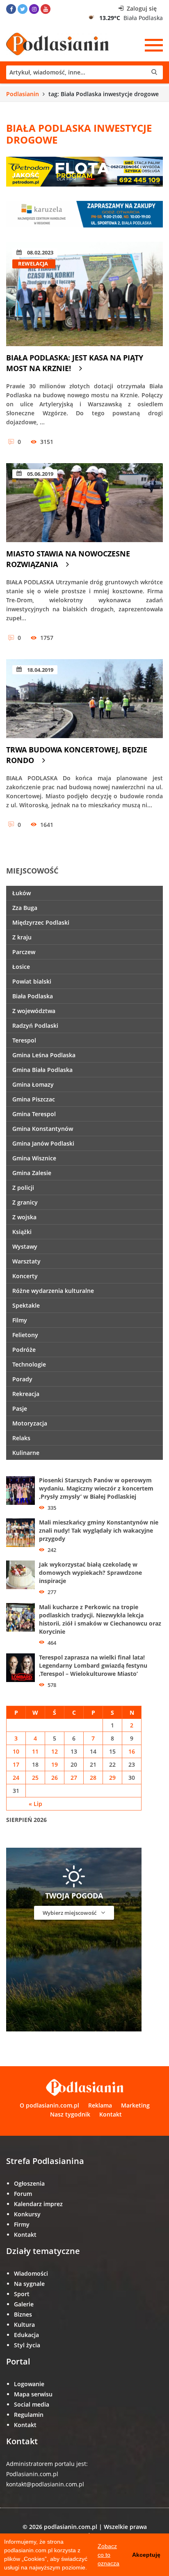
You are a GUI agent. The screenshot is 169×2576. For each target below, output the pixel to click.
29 (112, 1778)
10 (16, 1751)
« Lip (35, 1804)
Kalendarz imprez (38, 2204)
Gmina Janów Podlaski (43, 1143)
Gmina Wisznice (34, 1158)
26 (55, 1778)
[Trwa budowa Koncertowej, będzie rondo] (84, 699)
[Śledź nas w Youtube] (46, 9)
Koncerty (25, 1276)
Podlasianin (23, 94)
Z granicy (25, 1202)
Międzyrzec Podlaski (41, 922)
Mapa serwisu (33, 2394)
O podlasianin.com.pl (49, 2105)
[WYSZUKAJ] (84, 72)
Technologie (29, 1364)
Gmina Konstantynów (43, 1129)
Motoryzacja (30, 1423)
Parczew (24, 952)
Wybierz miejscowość (70, 1913)
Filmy (20, 1320)
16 (132, 1751)
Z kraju (22, 937)
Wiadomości (31, 2273)
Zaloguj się (141, 8)
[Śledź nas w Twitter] (23, 9)
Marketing (135, 2105)
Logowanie (29, 2384)
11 (35, 1751)
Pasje (20, 1408)
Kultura (24, 2325)
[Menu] (154, 45)
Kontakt (111, 2114)
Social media (32, 2404)
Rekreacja (26, 1394)
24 (16, 1778)
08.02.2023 (40, 252)
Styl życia (27, 2345)
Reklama (100, 2105)
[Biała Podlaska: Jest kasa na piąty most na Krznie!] (84, 294)
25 (35, 1778)
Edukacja (26, 2335)
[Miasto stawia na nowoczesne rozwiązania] (84, 503)
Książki (22, 1232)
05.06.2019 (40, 474)
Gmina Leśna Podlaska (44, 1055)
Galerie (24, 2304)
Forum (23, 2194)
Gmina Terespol (34, 1114)
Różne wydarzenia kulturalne (53, 1291)
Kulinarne (26, 1453)
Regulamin (29, 2415)
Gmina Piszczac (34, 1099)
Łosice (21, 967)
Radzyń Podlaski (35, 1026)
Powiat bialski (32, 981)
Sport (22, 2294)
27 (74, 1778)
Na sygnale (29, 2284)
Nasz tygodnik (70, 2114)
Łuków (22, 893)
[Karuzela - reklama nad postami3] (84, 214)
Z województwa (34, 1011)
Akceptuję (146, 2555)
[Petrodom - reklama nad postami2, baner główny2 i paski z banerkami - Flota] (84, 171)
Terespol (24, 1040)
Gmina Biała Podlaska (42, 1070)
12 (55, 1751)
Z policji (23, 1188)
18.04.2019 (40, 670)
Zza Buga (25, 908)
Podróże (24, 1350)
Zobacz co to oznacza (108, 2555)
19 (55, 1764)
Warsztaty (26, 1261)
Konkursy (27, 2214)
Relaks (21, 1438)
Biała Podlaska (33, 996)
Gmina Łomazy (33, 1084)
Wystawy (25, 1246)
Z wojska (24, 1217)
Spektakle (26, 1305)
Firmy (22, 2224)
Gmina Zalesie (32, 1173)
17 (16, 1764)
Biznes (23, 2314)
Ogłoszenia (29, 2183)
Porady (22, 1379)
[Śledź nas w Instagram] (34, 9)
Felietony (25, 1335)
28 (93, 1778)
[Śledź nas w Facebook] (11, 9)
